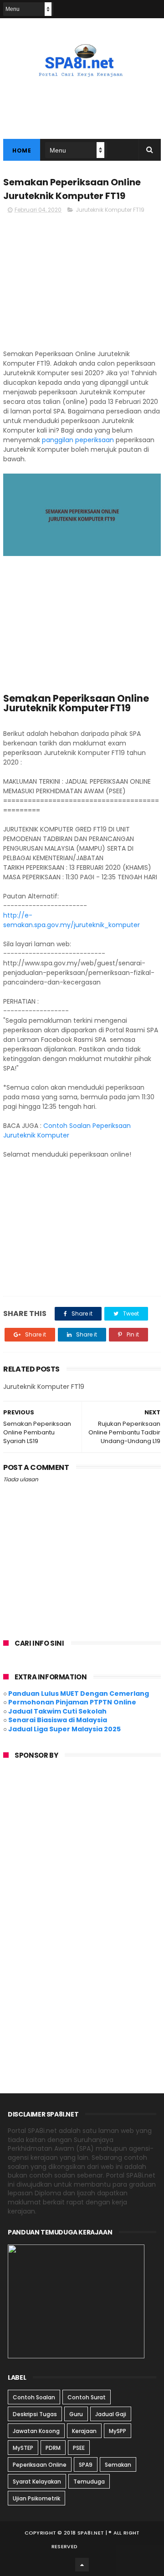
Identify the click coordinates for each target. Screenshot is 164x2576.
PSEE (79, 2448)
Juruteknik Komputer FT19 (110, 210)
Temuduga (89, 2482)
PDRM (53, 2448)
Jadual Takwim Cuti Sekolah (57, 1711)
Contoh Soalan (34, 2397)
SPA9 (86, 2465)
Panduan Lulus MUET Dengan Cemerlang (79, 1694)
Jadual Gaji (111, 2414)
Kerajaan (84, 2431)
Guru (76, 2414)
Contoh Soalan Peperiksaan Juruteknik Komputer (67, 1130)
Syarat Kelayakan (37, 2482)
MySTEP (23, 2448)
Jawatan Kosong (36, 2431)
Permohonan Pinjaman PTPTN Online (72, 1702)
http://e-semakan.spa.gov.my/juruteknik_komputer (72, 920)
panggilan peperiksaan (78, 440)
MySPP (118, 2431)
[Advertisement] (82, 286)
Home (22, 150)
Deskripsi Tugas (35, 2414)
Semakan (118, 2465)
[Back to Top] (82, 2565)
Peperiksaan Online (40, 2465)
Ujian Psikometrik (36, 2498)
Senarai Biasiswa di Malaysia (58, 1720)
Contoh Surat (87, 2397)
